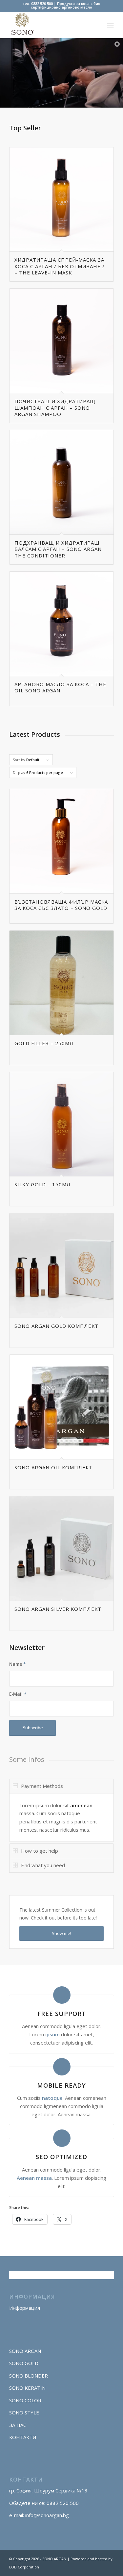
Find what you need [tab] (43, 1865)
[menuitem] (110, 25)
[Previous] (19, 365)
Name (18, 1664)
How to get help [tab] (40, 1851)
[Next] (104, 365)
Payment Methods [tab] (42, 1786)
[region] (61, 1818)
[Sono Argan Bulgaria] (51, 25)
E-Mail (18, 1694)
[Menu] (110, 25)
